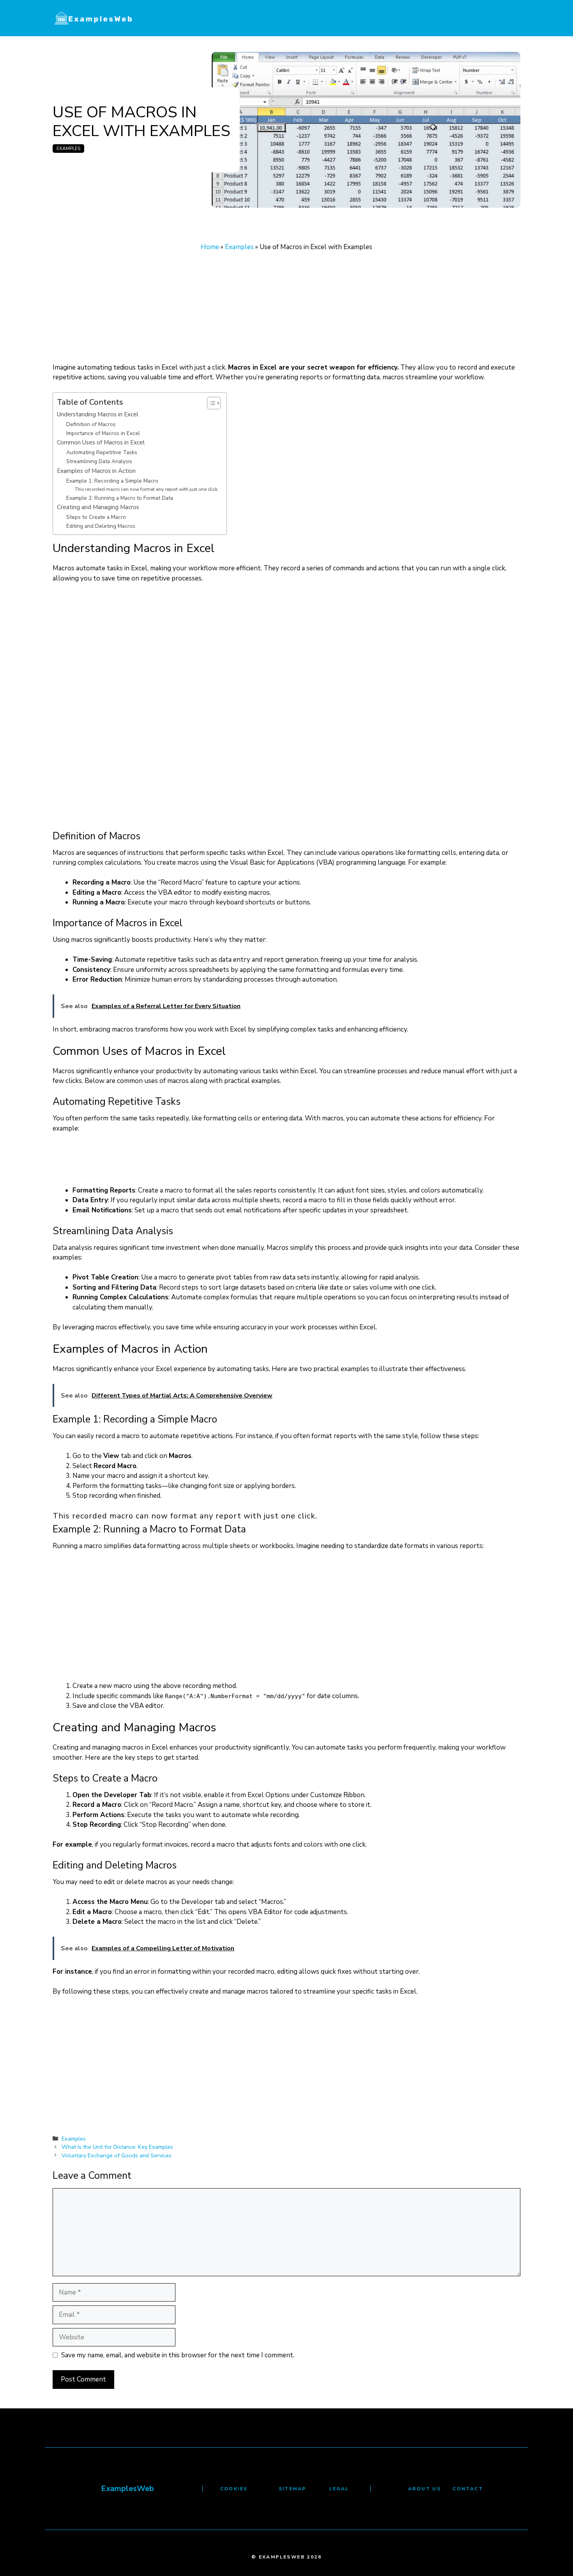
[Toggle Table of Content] (210, 403)
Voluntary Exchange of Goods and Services (117, 2155)
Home (210, 247)
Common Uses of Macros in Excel (101, 442)
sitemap (293, 2489)
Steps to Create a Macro (96, 517)
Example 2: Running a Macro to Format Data (120, 498)
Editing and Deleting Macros (101, 526)
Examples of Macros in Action (96, 471)
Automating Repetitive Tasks (102, 452)
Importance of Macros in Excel (103, 433)
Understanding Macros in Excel (98, 414)
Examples (68, 149)
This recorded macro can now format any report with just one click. (147, 489)
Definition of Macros (91, 424)
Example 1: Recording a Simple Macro (112, 481)
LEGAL (339, 2489)
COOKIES (234, 2489)
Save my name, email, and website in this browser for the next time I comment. (178, 2355)
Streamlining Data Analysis (99, 461)
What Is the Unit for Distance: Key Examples (117, 2147)
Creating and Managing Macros (98, 507)
